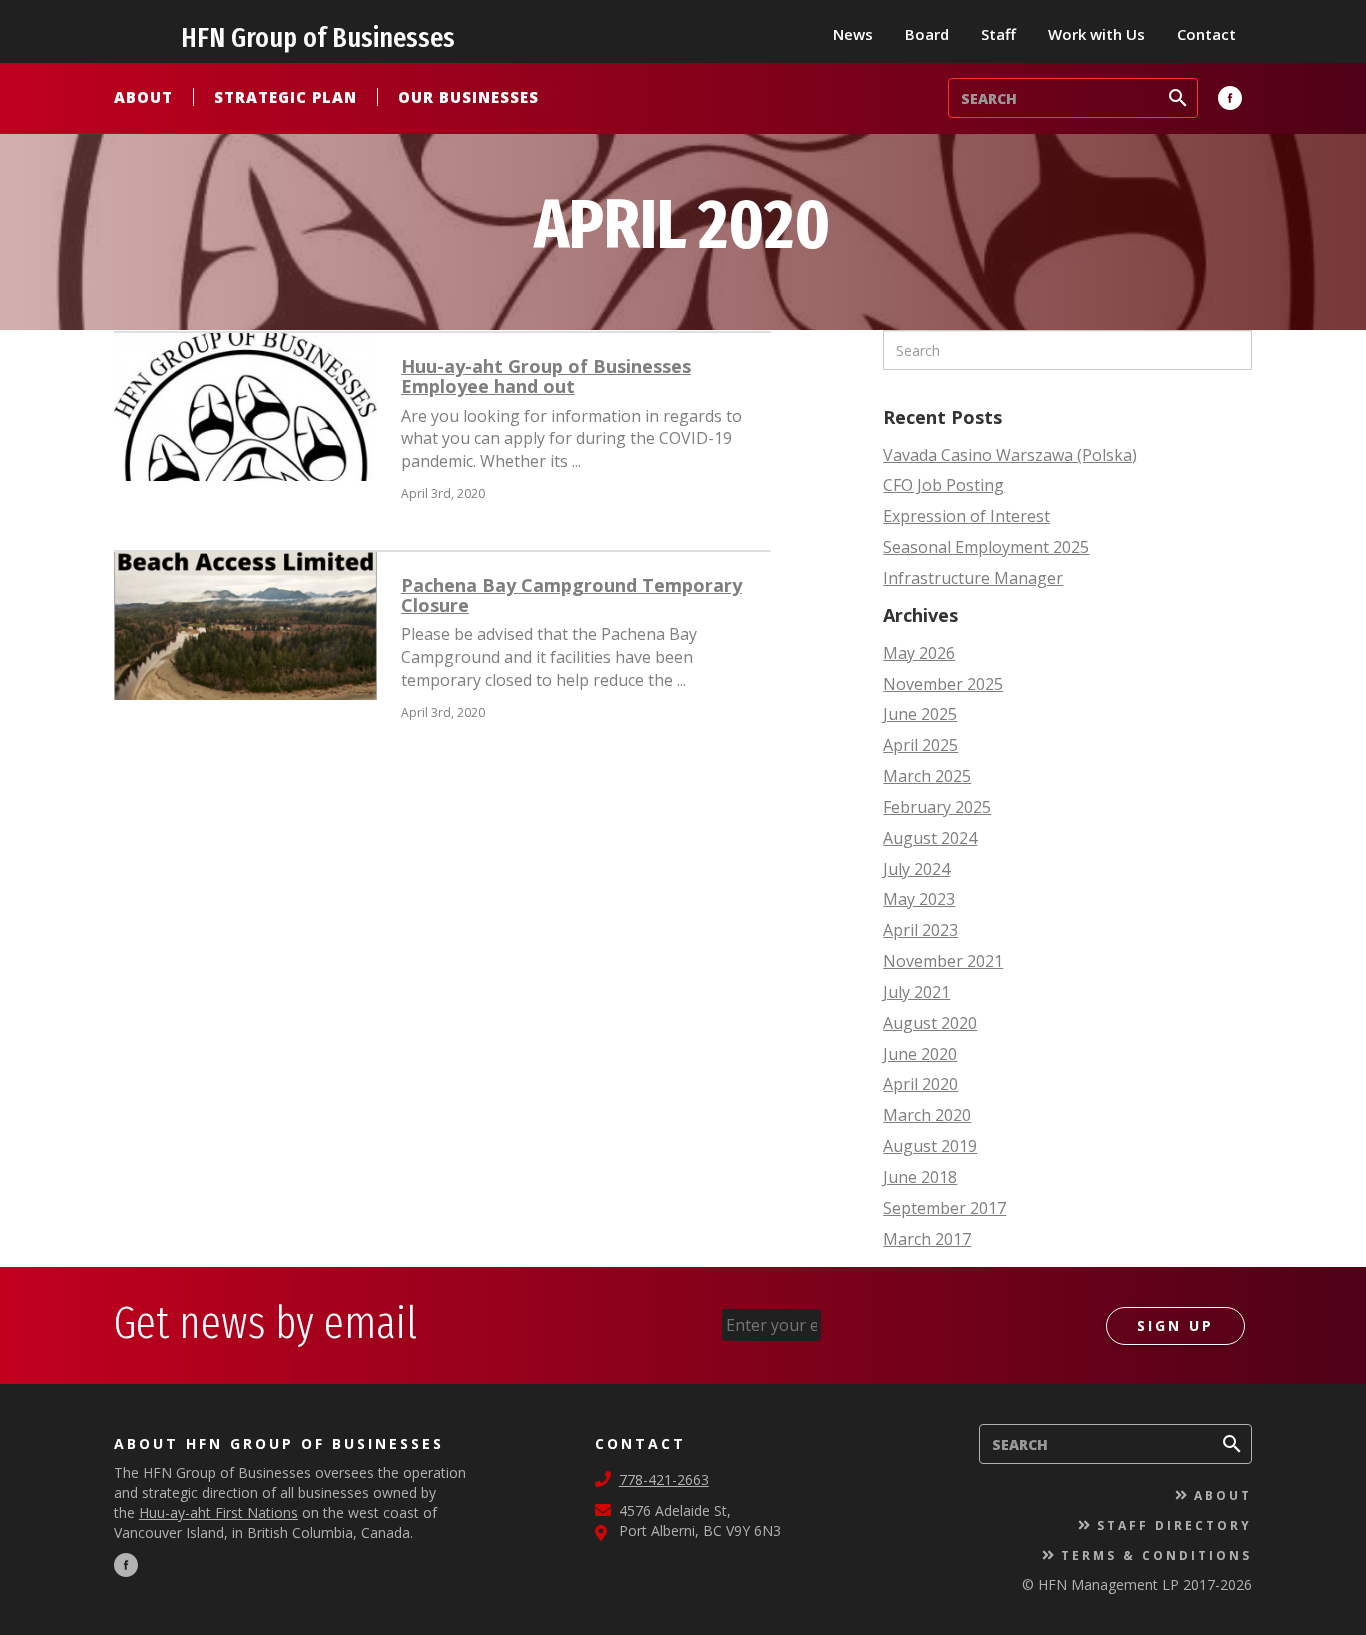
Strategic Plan (285, 97)
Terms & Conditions (1156, 1555)
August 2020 (930, 1023)
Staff (998, 34)
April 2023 (920, 930)
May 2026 (919, 653)
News (853, 34)
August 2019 (930, 1146)
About (143, 97)
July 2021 (916, 992)
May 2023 (919, 899)
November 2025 (943, 684)
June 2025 (920, 714)
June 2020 (920, 1054)
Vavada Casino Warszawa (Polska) (1010, 455)
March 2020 (927, 1115)
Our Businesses (468, 97)
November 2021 (943, 961)
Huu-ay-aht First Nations (218, 1512)
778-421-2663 (664, 1479)
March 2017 (927, 1239)
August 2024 (930, 838)
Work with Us (1096, 34)
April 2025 (920, 745)
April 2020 (920, 1084)
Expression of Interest (966, 516)
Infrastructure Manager (973, 578)
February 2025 (937, 807)
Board (927, 34)
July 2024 (916, 869)
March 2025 (927, 776)
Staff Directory (1174, 1525)
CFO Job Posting (943, 485)
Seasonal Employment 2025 (986, 547)
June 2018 (920, 1177)
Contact (1206, 34)
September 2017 (944, 1208)
